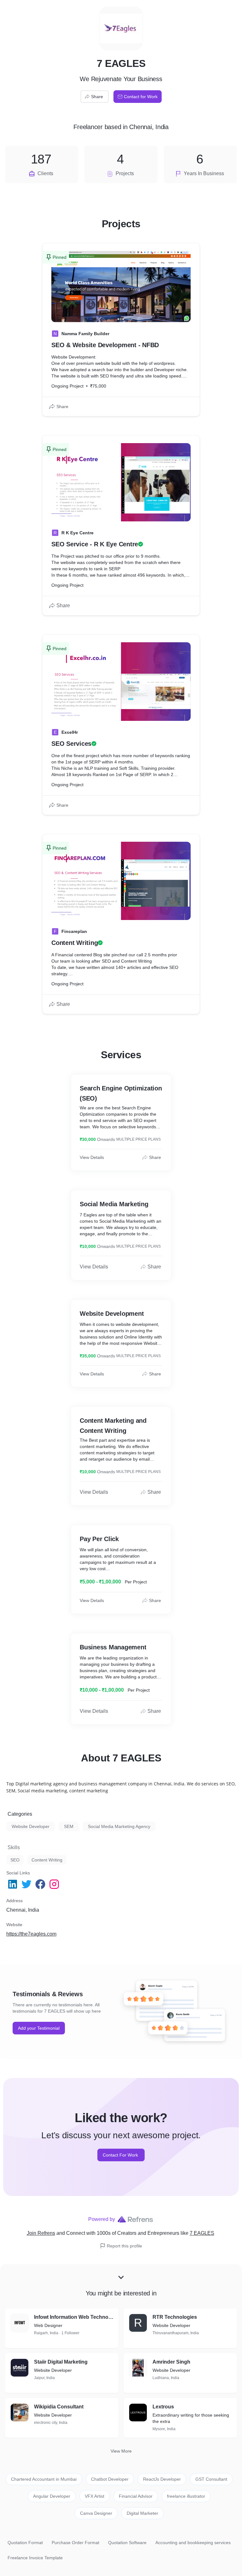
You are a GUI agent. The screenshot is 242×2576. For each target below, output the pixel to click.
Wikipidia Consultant (59, 2407)
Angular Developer (52, 2496)
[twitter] (27, 1884)
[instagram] (55, 1884)
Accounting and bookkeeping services (193, 2543)
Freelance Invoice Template (35, 2558)
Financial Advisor (136, 2496)
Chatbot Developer (110, 2479)
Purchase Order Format (75, 2543)
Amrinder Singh (171, 2362)
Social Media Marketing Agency (119, 1826)
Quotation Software (127, 2543)
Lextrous (163, 2407)
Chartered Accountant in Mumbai (44, 2479)
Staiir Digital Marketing (61, 2362)
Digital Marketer (142, 2513)
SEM (69, 1826)
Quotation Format (25, 2543)
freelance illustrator (186, 2496)
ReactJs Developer (162, 2479)
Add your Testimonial (39, 2028)
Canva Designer (96, 2513)
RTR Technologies (175, 2317)
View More (121, 2451)
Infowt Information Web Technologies (74, 2317)
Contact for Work (141, 97)
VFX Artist (95, 2496)
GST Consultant (211, 2479)
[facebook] (41, 1884)
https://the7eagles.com (31, 1934)
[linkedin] (13, 1884)
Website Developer (31, 1826)
